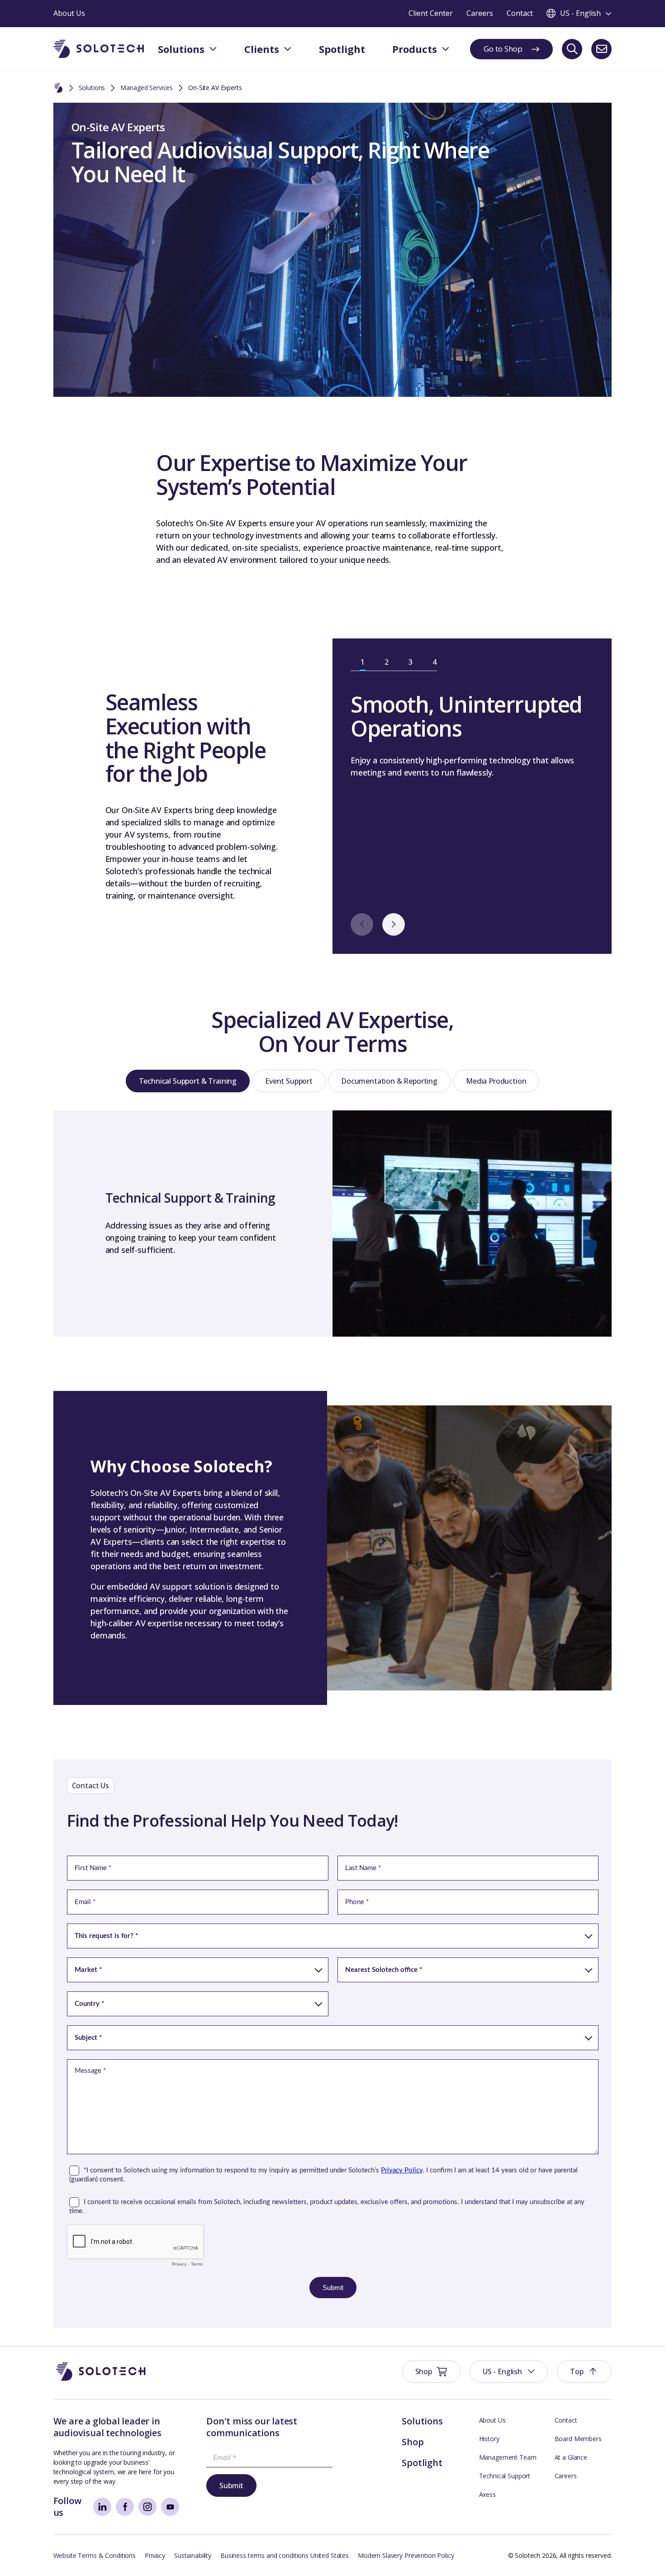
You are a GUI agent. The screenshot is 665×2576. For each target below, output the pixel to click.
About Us (492, 2420)
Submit (231, 2486)
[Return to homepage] (99, 49)
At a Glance (571, 2457)
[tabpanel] (472, 736)
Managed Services (147, 88)
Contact (566, 2420)
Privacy (155, 2555)
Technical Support (505, 2476)
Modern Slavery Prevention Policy (406, 2555)
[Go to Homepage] (101, 2372)
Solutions (92, 88)
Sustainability (193, 2555)
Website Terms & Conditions (95, 2555)
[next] (394, 924)
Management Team (508, 2457)
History (489, 2439)
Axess (487, 2494)
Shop (413, 2442)
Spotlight (422, 2463)
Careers (566, 2476)
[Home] (58, 88)
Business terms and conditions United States (285, 2555)
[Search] (572, 49)
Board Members (578, 2439)
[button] (509, 2371)
